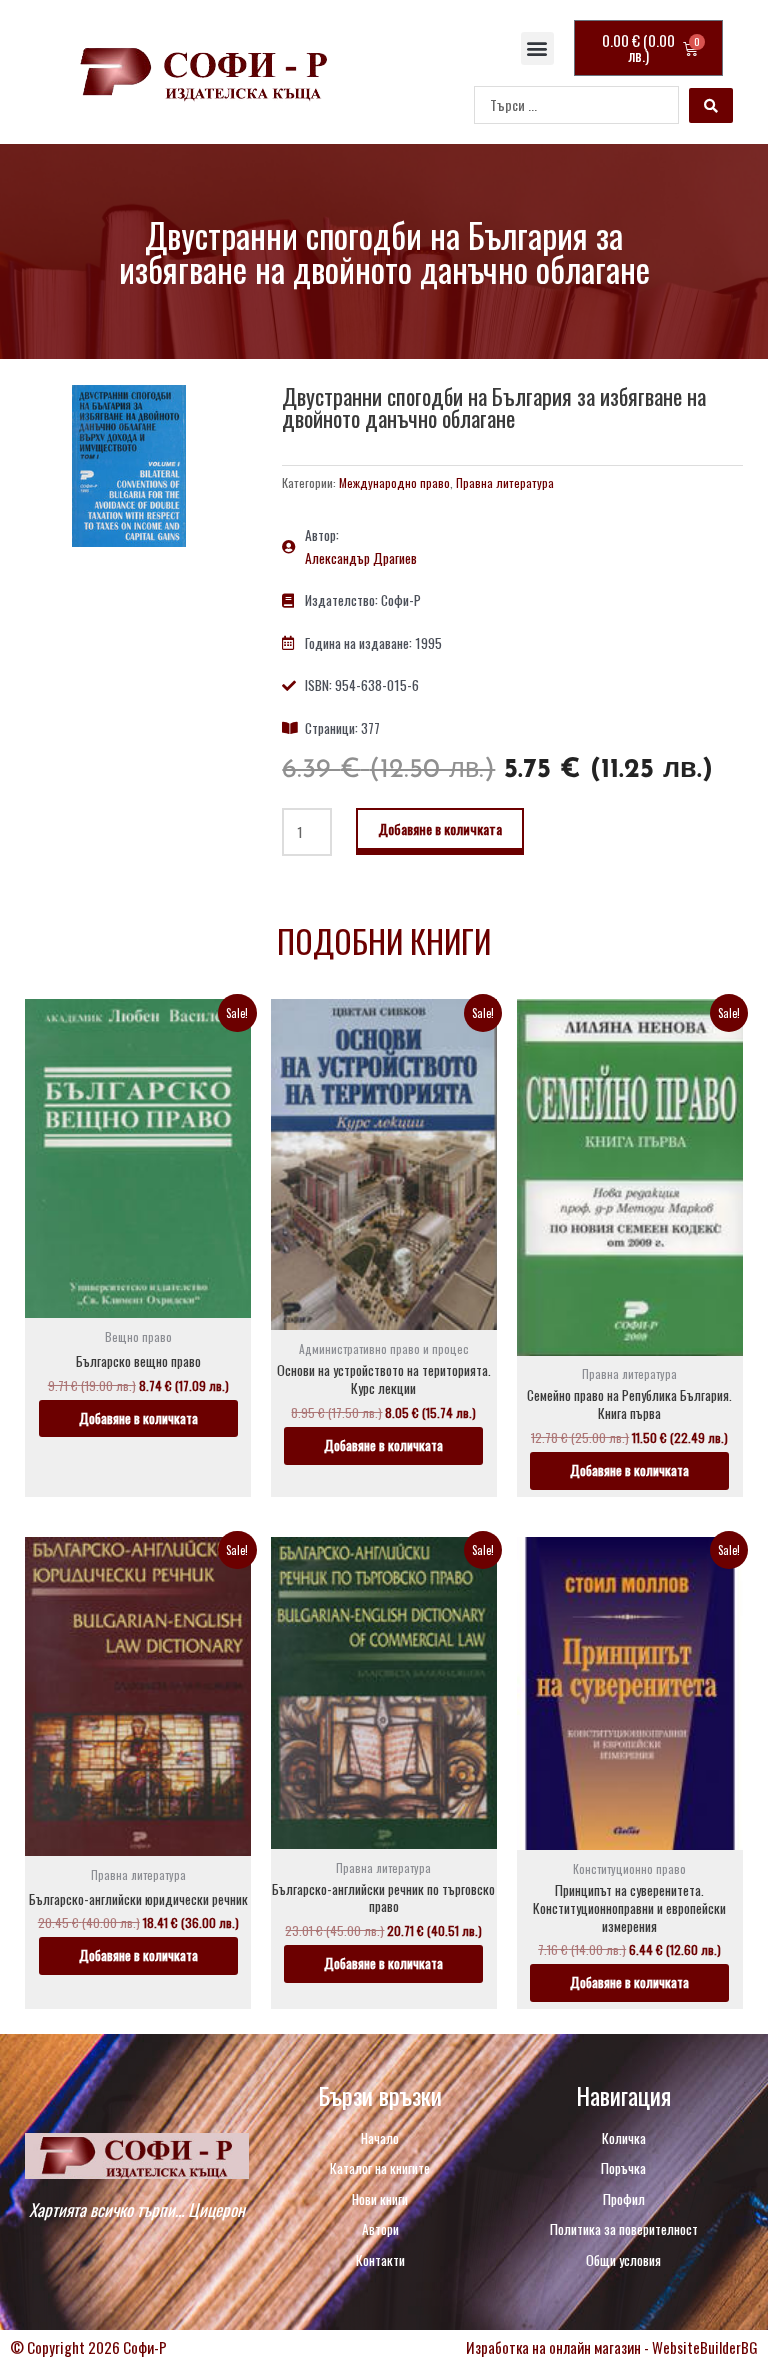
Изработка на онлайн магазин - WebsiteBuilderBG (612, 2347)
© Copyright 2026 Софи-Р (88, 2347)
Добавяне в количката (440, 828)
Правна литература (505, 482)
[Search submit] (711, 105)
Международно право (394, 482)
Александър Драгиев (361, 558)
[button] (537, 48)
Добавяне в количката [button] (138, 1418)
